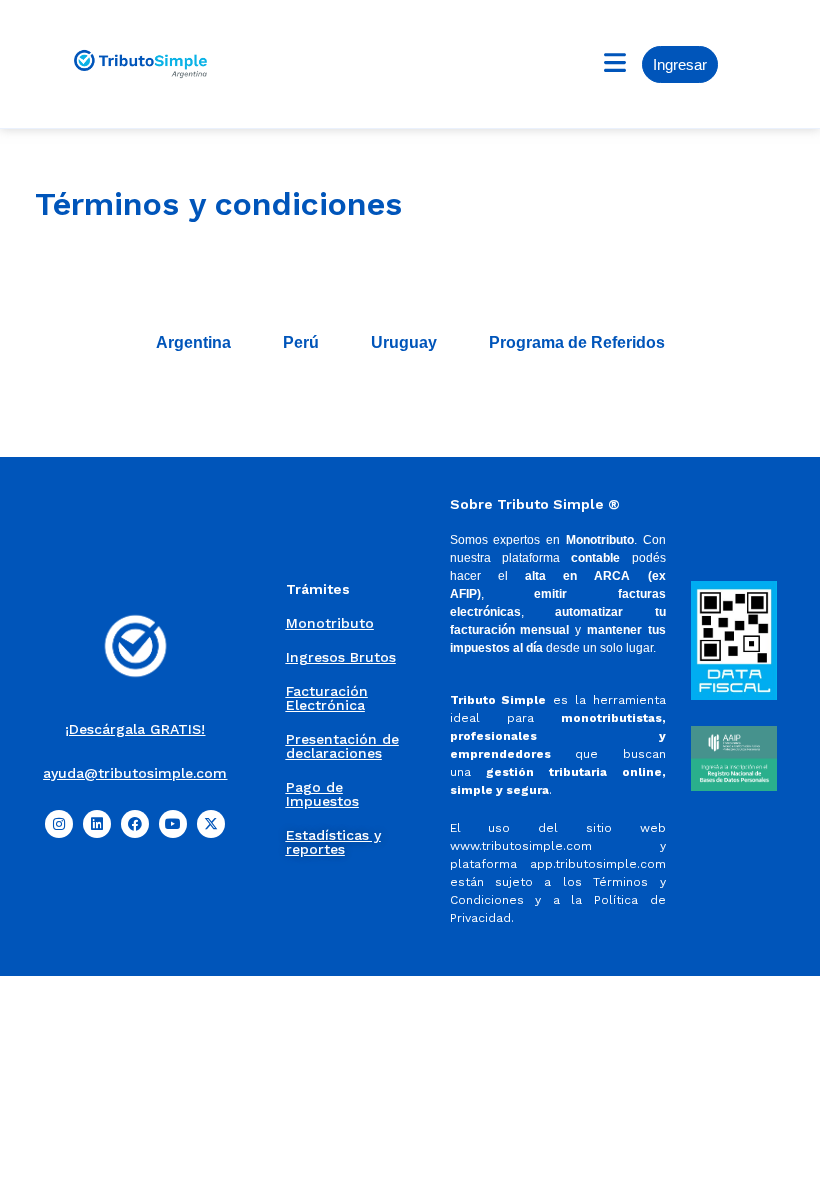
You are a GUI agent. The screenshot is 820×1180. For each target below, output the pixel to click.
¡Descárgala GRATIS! (135, 729)
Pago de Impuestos (322, 794)
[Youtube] (173, 824)
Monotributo (330, 623)
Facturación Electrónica (327, 698)
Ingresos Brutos (341, 657)
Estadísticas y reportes (333, 842)
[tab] (193, 343)
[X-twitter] (211, 824)
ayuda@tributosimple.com (135, 773)
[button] (614, 63)
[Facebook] (135, 824)
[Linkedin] (97, 824)
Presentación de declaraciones (342, 746)
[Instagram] (59, 824)
